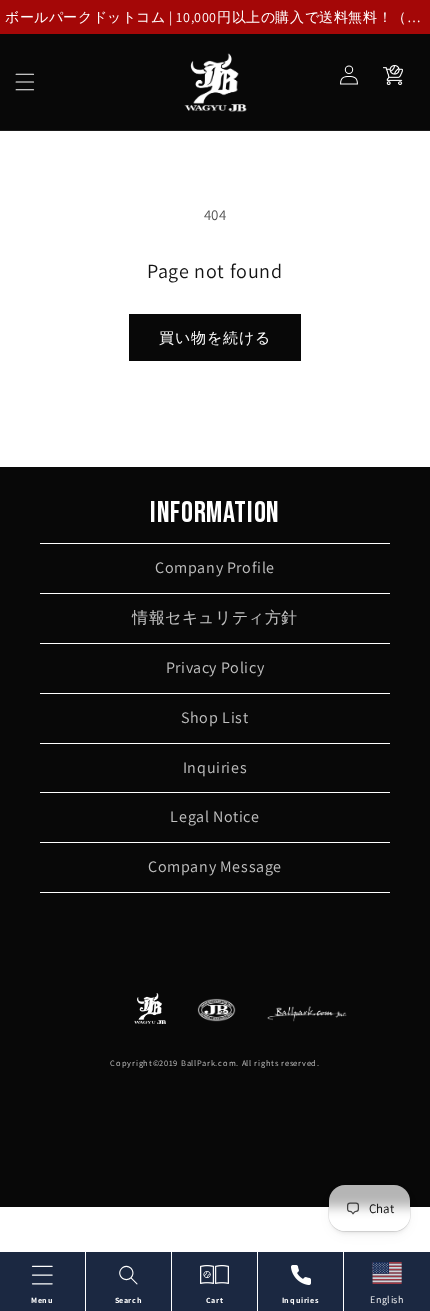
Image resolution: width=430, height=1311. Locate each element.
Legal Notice (214, 816)
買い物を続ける (215, 337)
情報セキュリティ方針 (215, 617)
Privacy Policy (215, 667)
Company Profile (215, 567)
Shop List (214, 717)
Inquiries (215, 767)
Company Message (215, 866)
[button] (25, 82)
